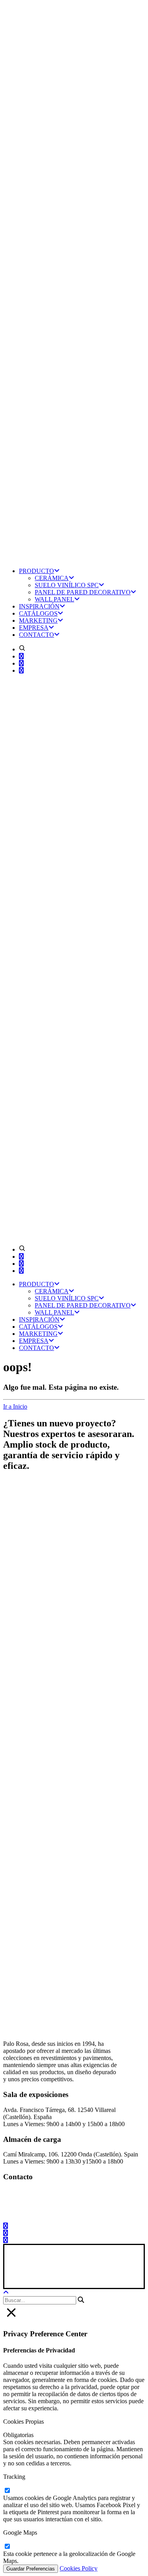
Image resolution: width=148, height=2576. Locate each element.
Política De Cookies (115, 2273)
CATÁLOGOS (38, 613)
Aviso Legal (20, 2273)
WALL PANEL (54, 599)
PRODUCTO (37, 571)
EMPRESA (34, 628)
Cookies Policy (79, 2568)
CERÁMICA (52, 578)
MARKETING (38, 620)
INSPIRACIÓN (39, 606)
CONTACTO (37, 635)
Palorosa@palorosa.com (33, 2192)
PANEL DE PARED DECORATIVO (83, 592)
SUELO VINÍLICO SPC (67, 585)
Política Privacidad (62, 2273)
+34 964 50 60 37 (37, 2199)
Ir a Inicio (15, 1406)
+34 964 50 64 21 (38, 2213)
